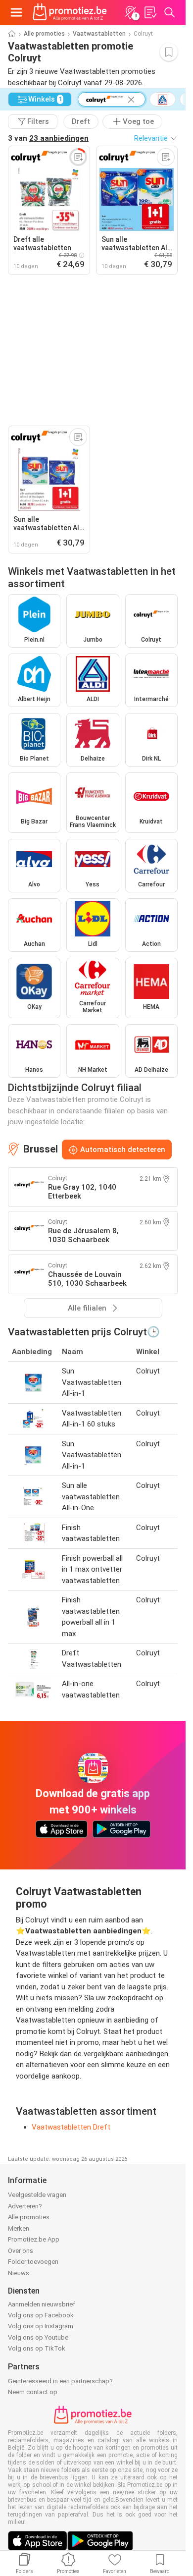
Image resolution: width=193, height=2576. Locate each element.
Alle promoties (44, 34)
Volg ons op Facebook (41, 2315)
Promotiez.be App (34, 2239)
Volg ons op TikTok (37, 2348)
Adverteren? (25, 2206)
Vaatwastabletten (99, 34)
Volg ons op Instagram (41, 2326)
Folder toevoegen (33, 2262)
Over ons (21, 2251)
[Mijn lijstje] (150, 12)
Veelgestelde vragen (37, 2195)
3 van (48, 138)
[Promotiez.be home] (70, 12)
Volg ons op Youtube (38, 2337)
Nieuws (19, 2273)
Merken (19, 2228)
